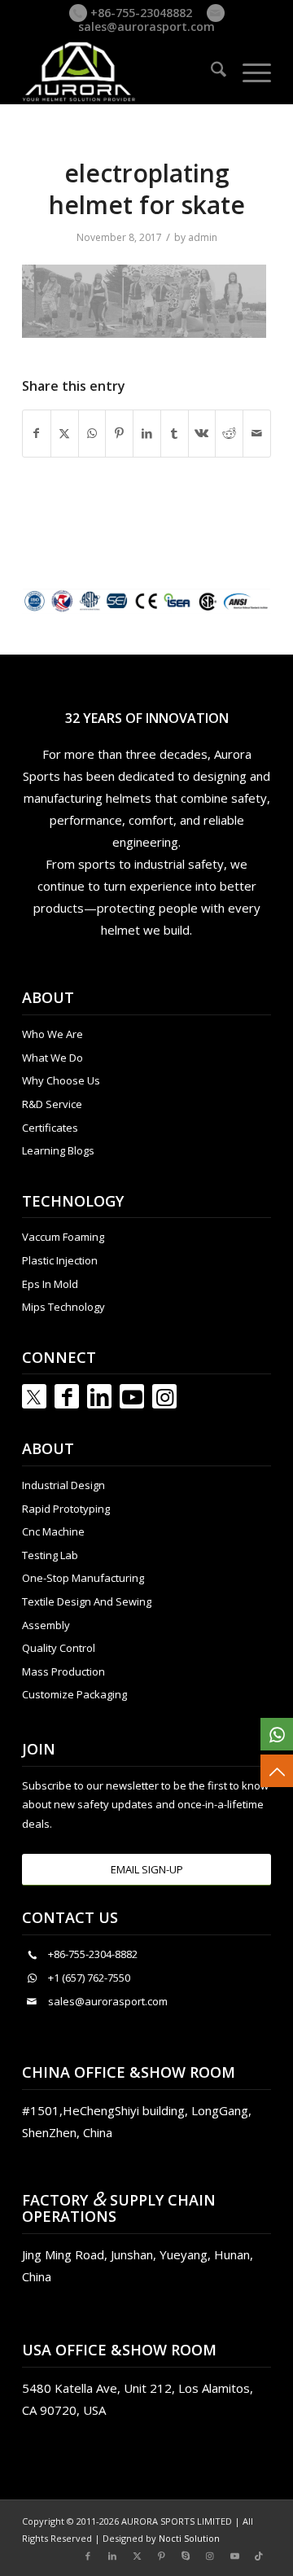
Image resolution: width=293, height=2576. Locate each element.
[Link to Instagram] (164, 1396)
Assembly (46, 1625)
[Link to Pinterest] (161, 2556)
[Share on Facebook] (37, 433)
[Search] (210, 72)
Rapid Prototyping (66, 1509)
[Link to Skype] (186, 2556)
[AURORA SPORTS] (122, 72)
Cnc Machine (53, 1531)
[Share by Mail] (257, 433)
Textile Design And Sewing (87, 1601)
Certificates (50, 1128)
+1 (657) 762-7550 (89, 1978)
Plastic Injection (60, 1260)
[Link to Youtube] (132, 1396)
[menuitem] (210, 72)
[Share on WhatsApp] (92, 433)
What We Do (52, 1058)
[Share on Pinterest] (119, 433)
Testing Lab (50, 1555)
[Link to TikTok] (259, 2556)
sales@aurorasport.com (146, 26)
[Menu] (249, 72)
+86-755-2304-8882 (93, 1954)
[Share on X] (65, 433)
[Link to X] (137, 2556)
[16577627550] (277, 1734)
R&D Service (52, 1104)
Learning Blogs (58, 1150)
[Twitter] (34, 1396)
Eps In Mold (50, 1284)
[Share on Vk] (202, 433)
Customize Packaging (74, 1694)
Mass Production (63, 1671)
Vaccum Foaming (63, 1237)
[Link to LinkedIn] (99, 1396)
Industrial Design (63, 1485)
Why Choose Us (61, 1080)
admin (203, 237)
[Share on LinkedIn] (147, 433)
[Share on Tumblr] (175, 433)
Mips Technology (63, 1307)
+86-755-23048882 (140, 13)
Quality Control (59, 1648)
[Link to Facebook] (67, 1396)
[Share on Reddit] (229, 433)
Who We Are (52, 1034)
